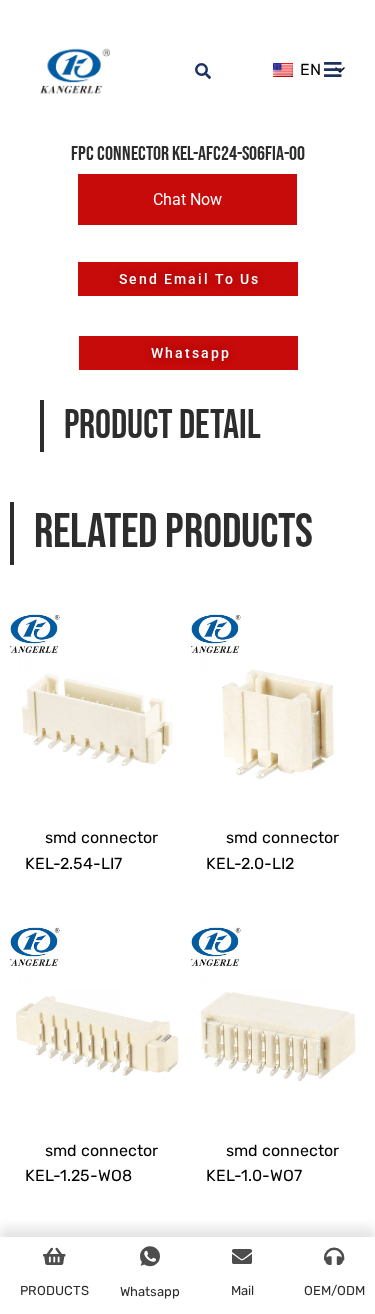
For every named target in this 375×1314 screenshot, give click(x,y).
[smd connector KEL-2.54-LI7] (97, 699)
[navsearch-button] (191, 60)
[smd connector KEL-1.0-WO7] (278, 1011)
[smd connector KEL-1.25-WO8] (97, 1011)
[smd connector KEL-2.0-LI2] (278, 699)
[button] (187, 199)
